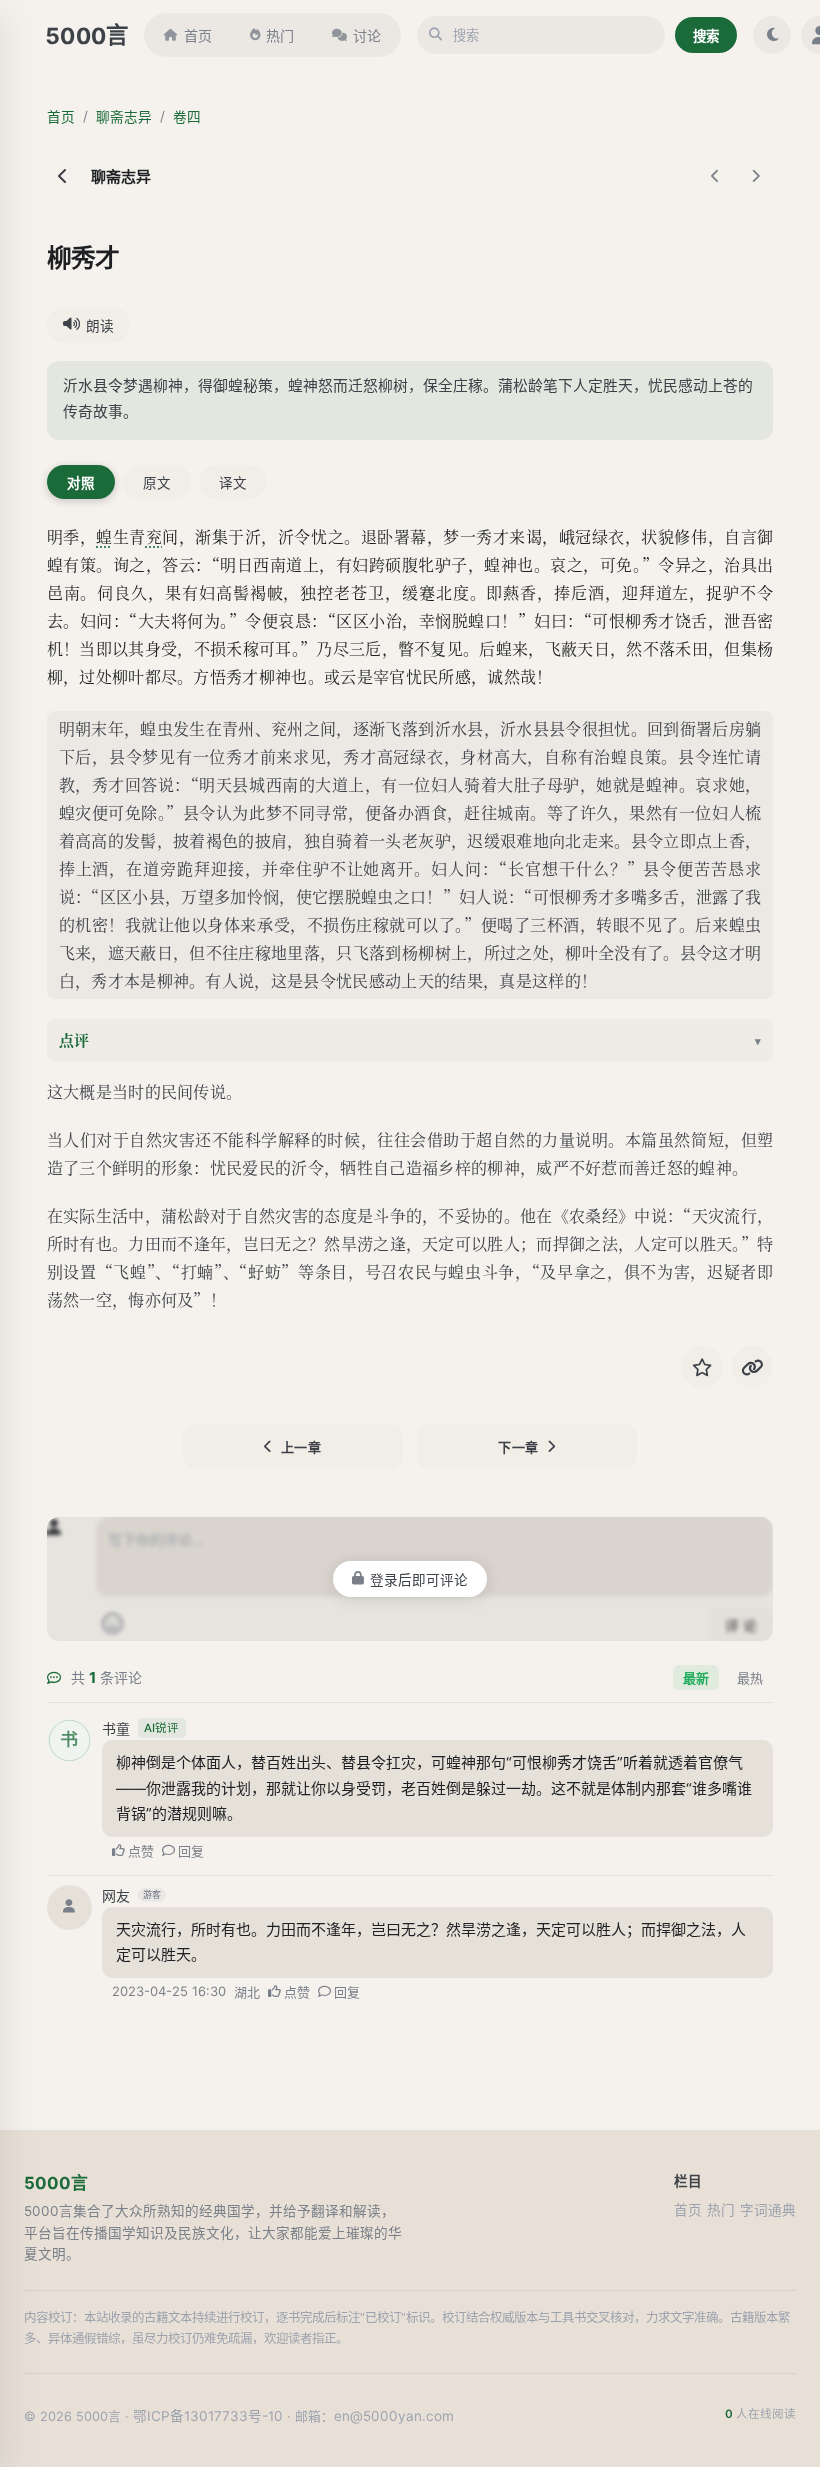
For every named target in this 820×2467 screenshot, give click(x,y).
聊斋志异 (124, 117)
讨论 (367, 35)
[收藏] (702, 1367)
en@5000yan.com (394, 2416)
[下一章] (755, 176)
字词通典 (768, 2210)
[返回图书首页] (63, 176)
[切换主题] (772, 35)
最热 (750, 1678)
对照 (81, 483)
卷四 (187, 117)
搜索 (706, 36)
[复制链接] (752, 1367)
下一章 (518, 1447)
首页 (198, 35)
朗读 (100, 326)
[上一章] (715, 176)
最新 (696, 1678)
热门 (280, 35)
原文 (157, 483)
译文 (233, 483)
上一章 (301, 1447)
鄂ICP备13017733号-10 (208, 2416)
